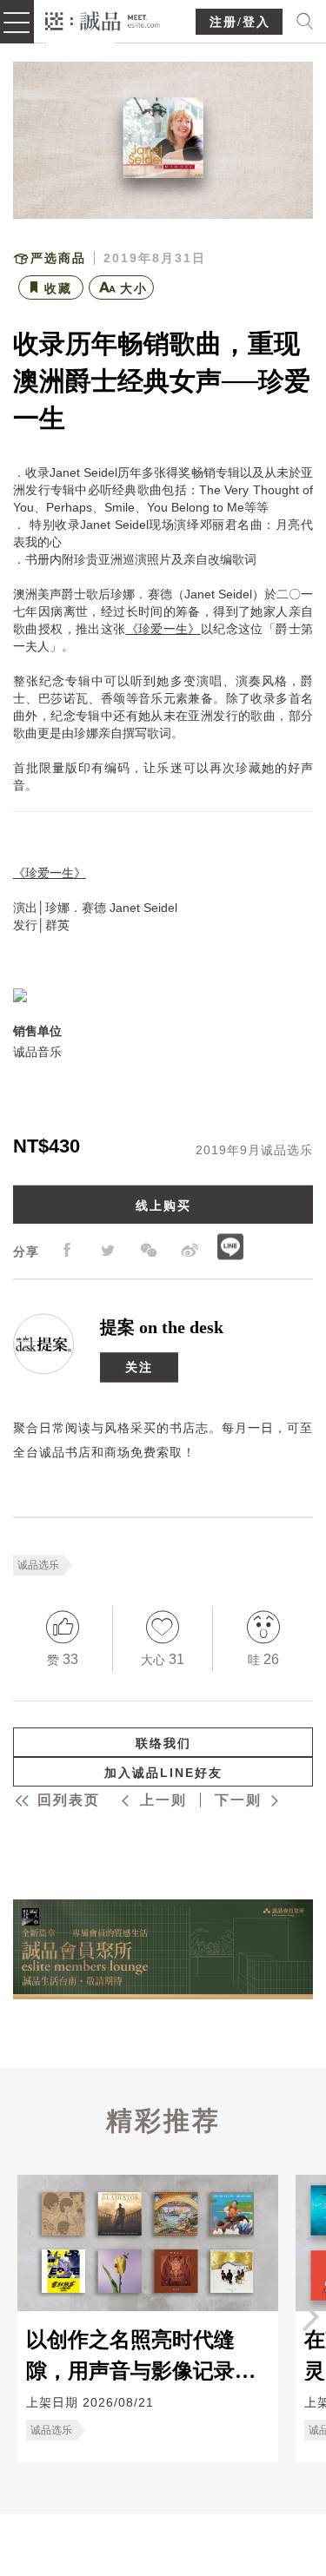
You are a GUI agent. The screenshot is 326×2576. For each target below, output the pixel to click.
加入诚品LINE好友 (163, 1773)
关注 (139, 1367)
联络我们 (163, 1743)
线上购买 (163, 1205)
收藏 (58, 288)
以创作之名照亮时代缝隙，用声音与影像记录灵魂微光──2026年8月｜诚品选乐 (141, 2355)
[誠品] (103, 20)
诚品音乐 (37, 1052)
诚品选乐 (38, 1565)
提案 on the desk (162, 1327)
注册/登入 (240, 22)
